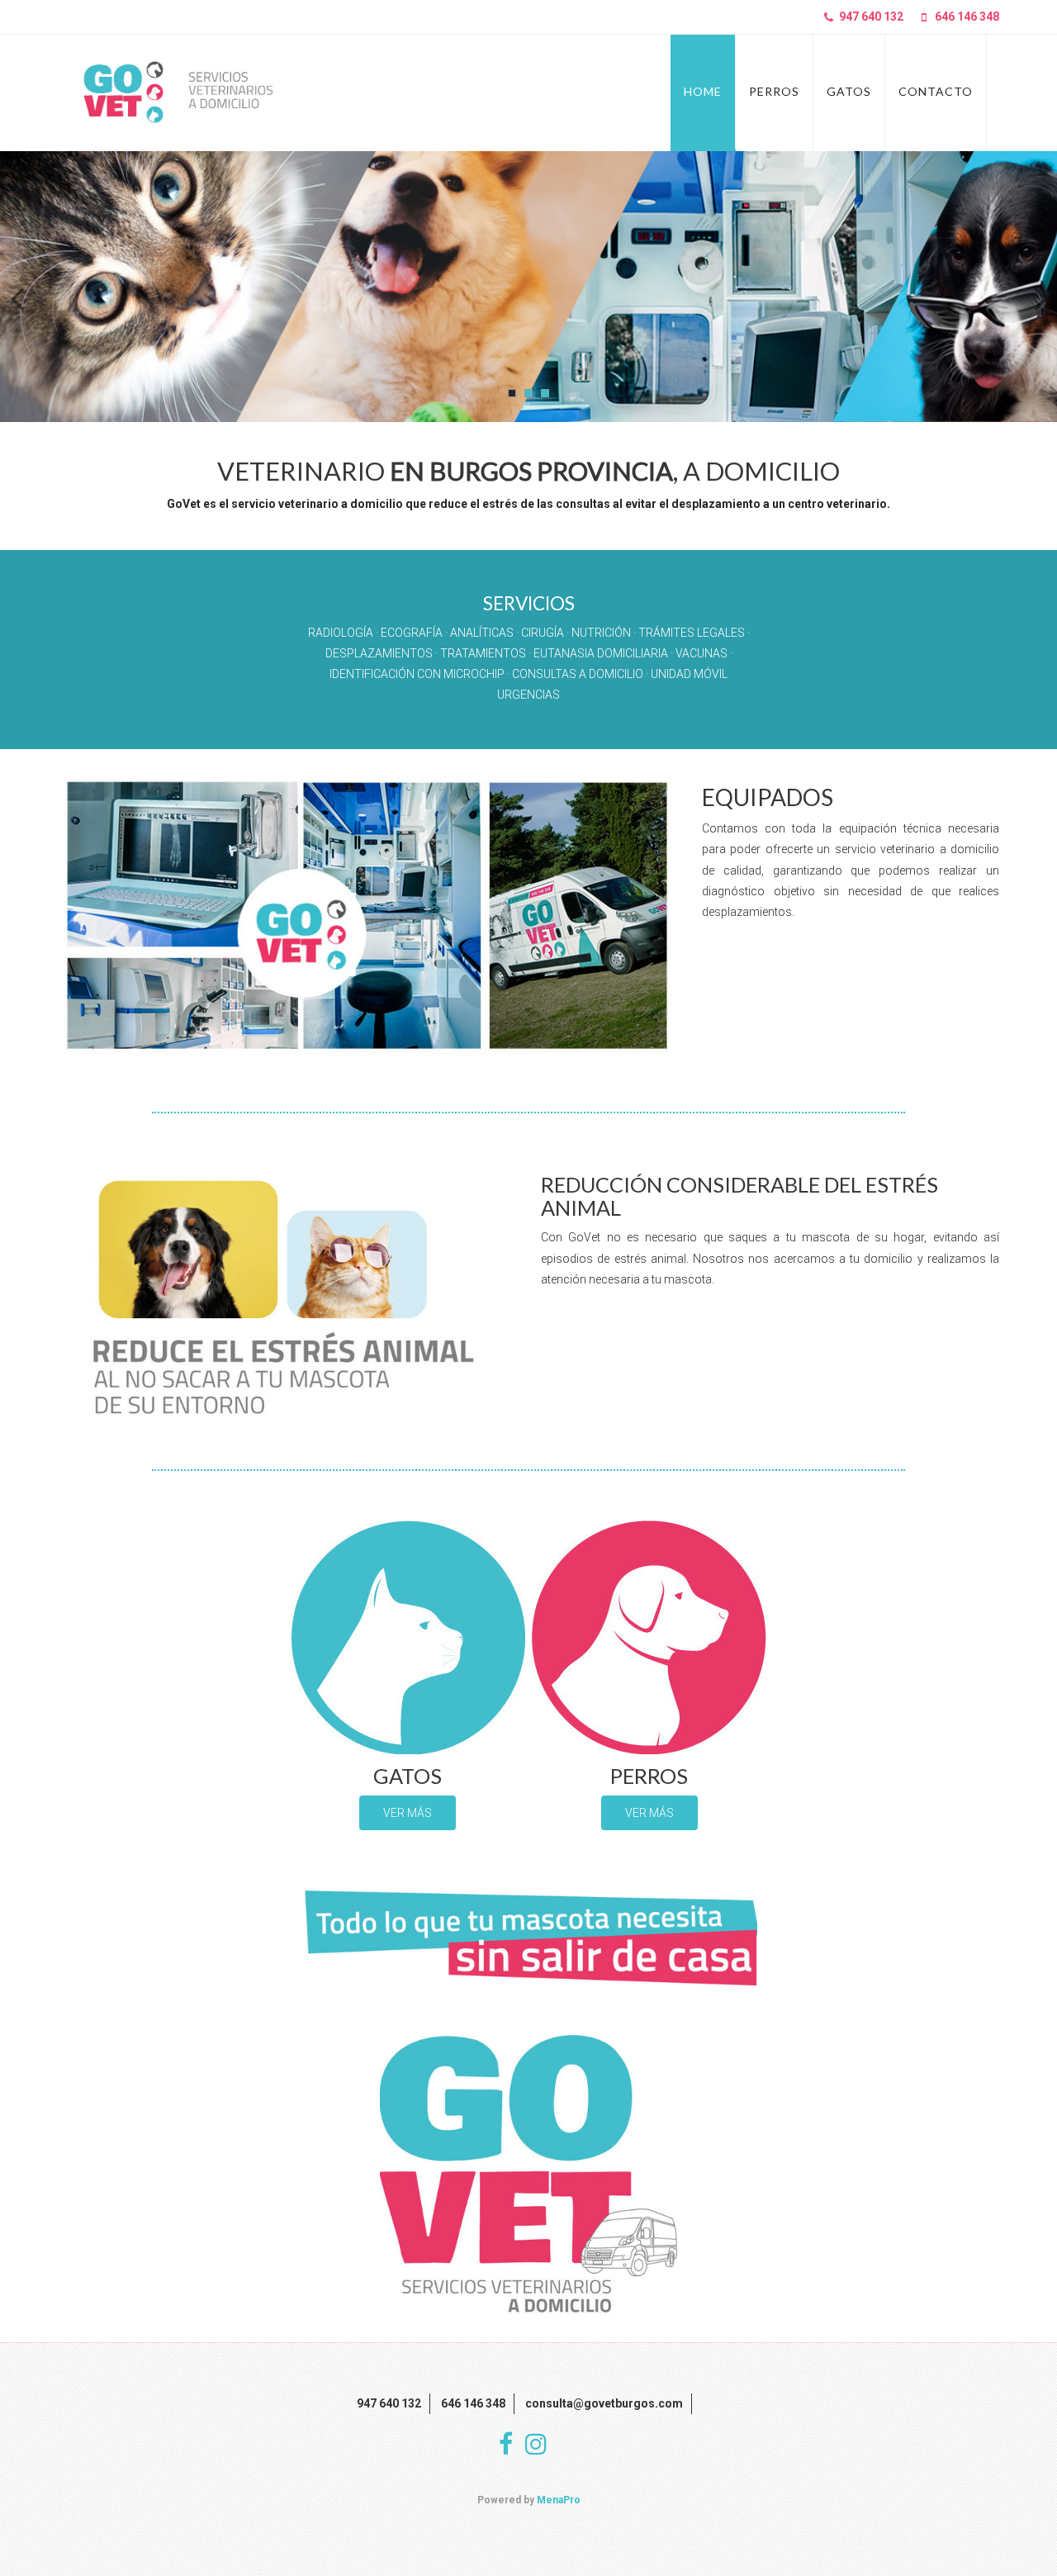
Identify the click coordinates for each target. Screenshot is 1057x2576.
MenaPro (559, 2500)
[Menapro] (175, 93)
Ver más (408, 1813)
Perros (774, 91)
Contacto (936, 91)
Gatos (849, 91)
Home (703, 91)
